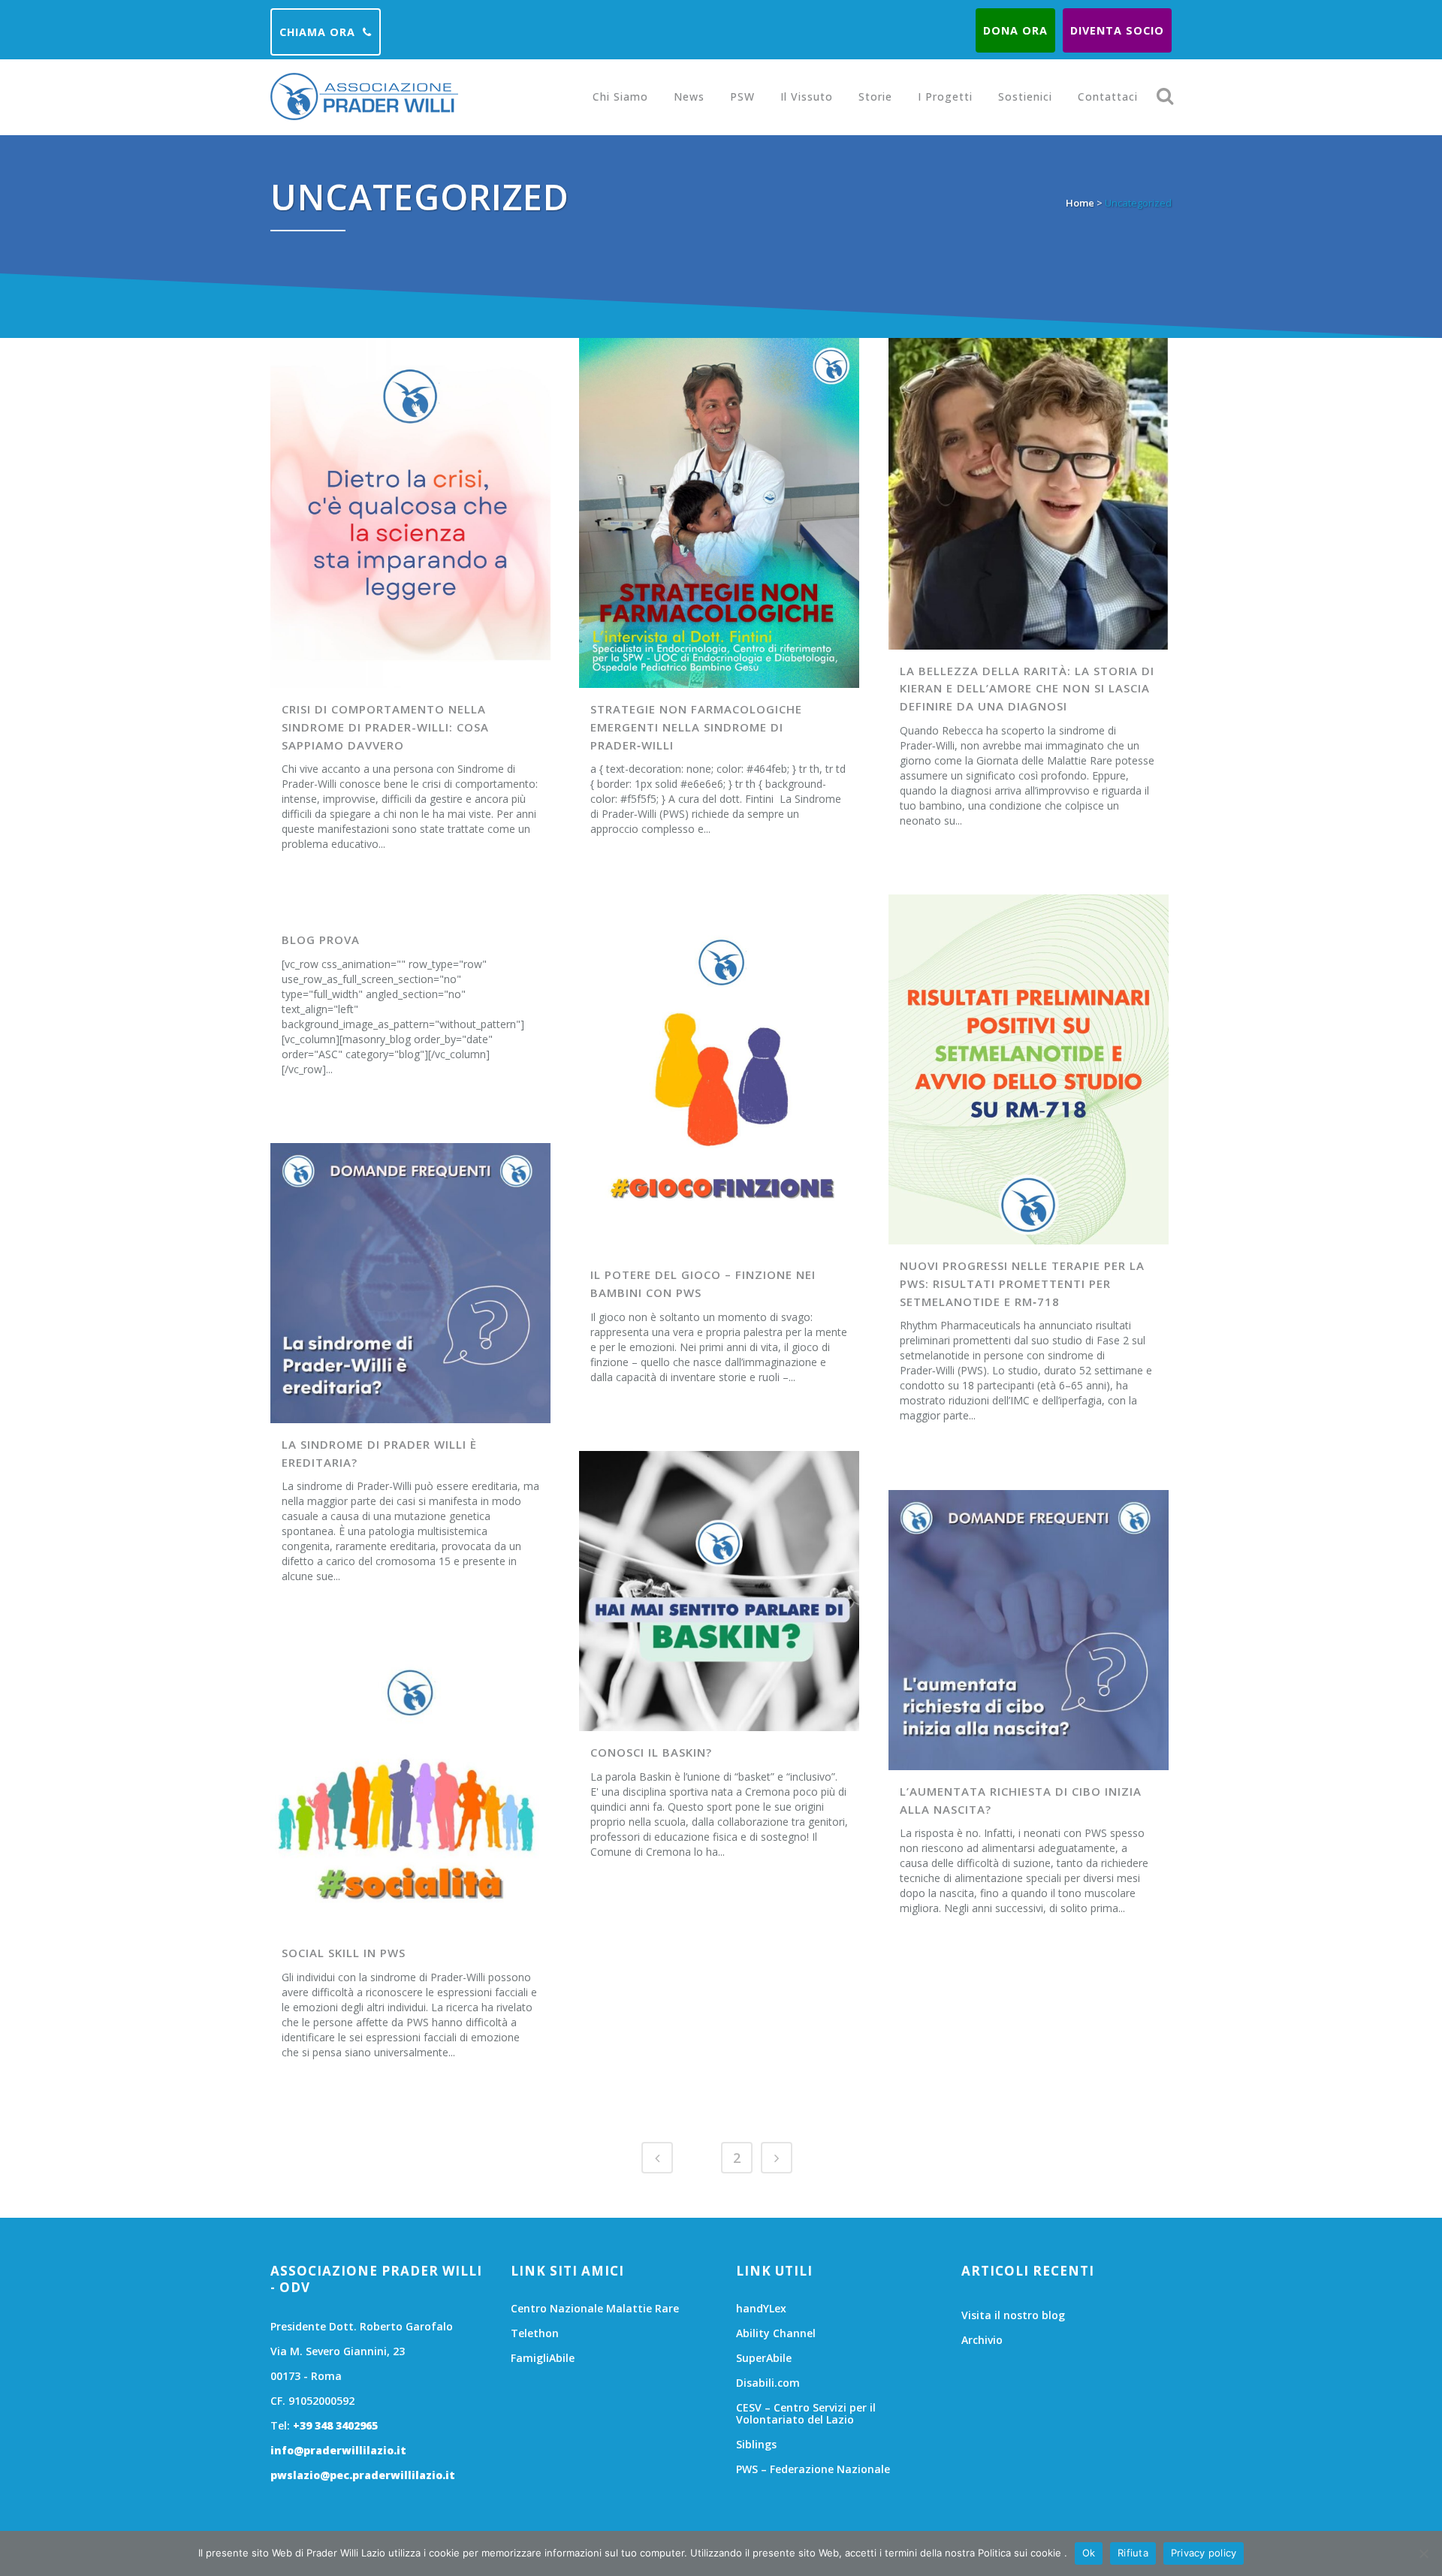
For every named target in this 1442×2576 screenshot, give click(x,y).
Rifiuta (1133, 2553)
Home (1080, 203)
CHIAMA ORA (317, 32)
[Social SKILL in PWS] (410, 1792)
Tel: (324, 2425)
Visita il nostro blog (1013, 2315)
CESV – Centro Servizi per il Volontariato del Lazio (806, 2414)
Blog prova (321, 940)
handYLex (761, 2309)
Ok (1089, 2553)
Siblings (756, 2445)
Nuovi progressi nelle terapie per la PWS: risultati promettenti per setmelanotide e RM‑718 (1022, 1283)
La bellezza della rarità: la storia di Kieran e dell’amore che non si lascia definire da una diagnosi (1027, 688)
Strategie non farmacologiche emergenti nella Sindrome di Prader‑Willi (696, 727)
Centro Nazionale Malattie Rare (595, 2309)
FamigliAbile (543, 2358)
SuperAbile (764, 2358)
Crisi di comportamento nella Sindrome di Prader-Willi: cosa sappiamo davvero (385, 727)
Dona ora (1015, 30)
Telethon (535, 2333)
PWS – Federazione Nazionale (813, 2469)
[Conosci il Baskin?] (719, 1591)
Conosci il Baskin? (651, 1752)
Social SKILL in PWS (344, 1953)
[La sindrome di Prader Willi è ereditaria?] (410, 1283)
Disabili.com (768, 2383)
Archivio (982, 2340)
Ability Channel (776, 2333)
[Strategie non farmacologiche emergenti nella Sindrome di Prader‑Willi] (719, 513)
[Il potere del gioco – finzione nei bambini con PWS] (719, 1078)
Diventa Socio (1117, 30)
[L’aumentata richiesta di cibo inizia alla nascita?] (1029, 1630)
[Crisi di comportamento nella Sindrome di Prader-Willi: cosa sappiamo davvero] (410, 513)
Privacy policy (1204, 2553)
